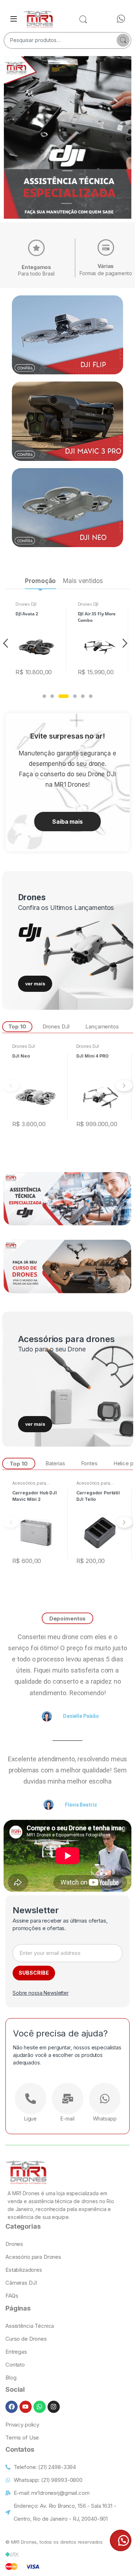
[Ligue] (31, 2099)
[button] (44, 696)
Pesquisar (123, 40)
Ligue (30, 2119)
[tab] (40, 582)
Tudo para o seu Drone (52, 1349)
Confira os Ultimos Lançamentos (66, 908)
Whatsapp (105, 2119)
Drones (32, 897)
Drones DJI (26, 604)
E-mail (67, 2119)
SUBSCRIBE (34, 1973)
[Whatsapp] (105, 2099)
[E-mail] (68, 2099)
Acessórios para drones (66, 1339)
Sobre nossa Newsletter (41, 1993)
